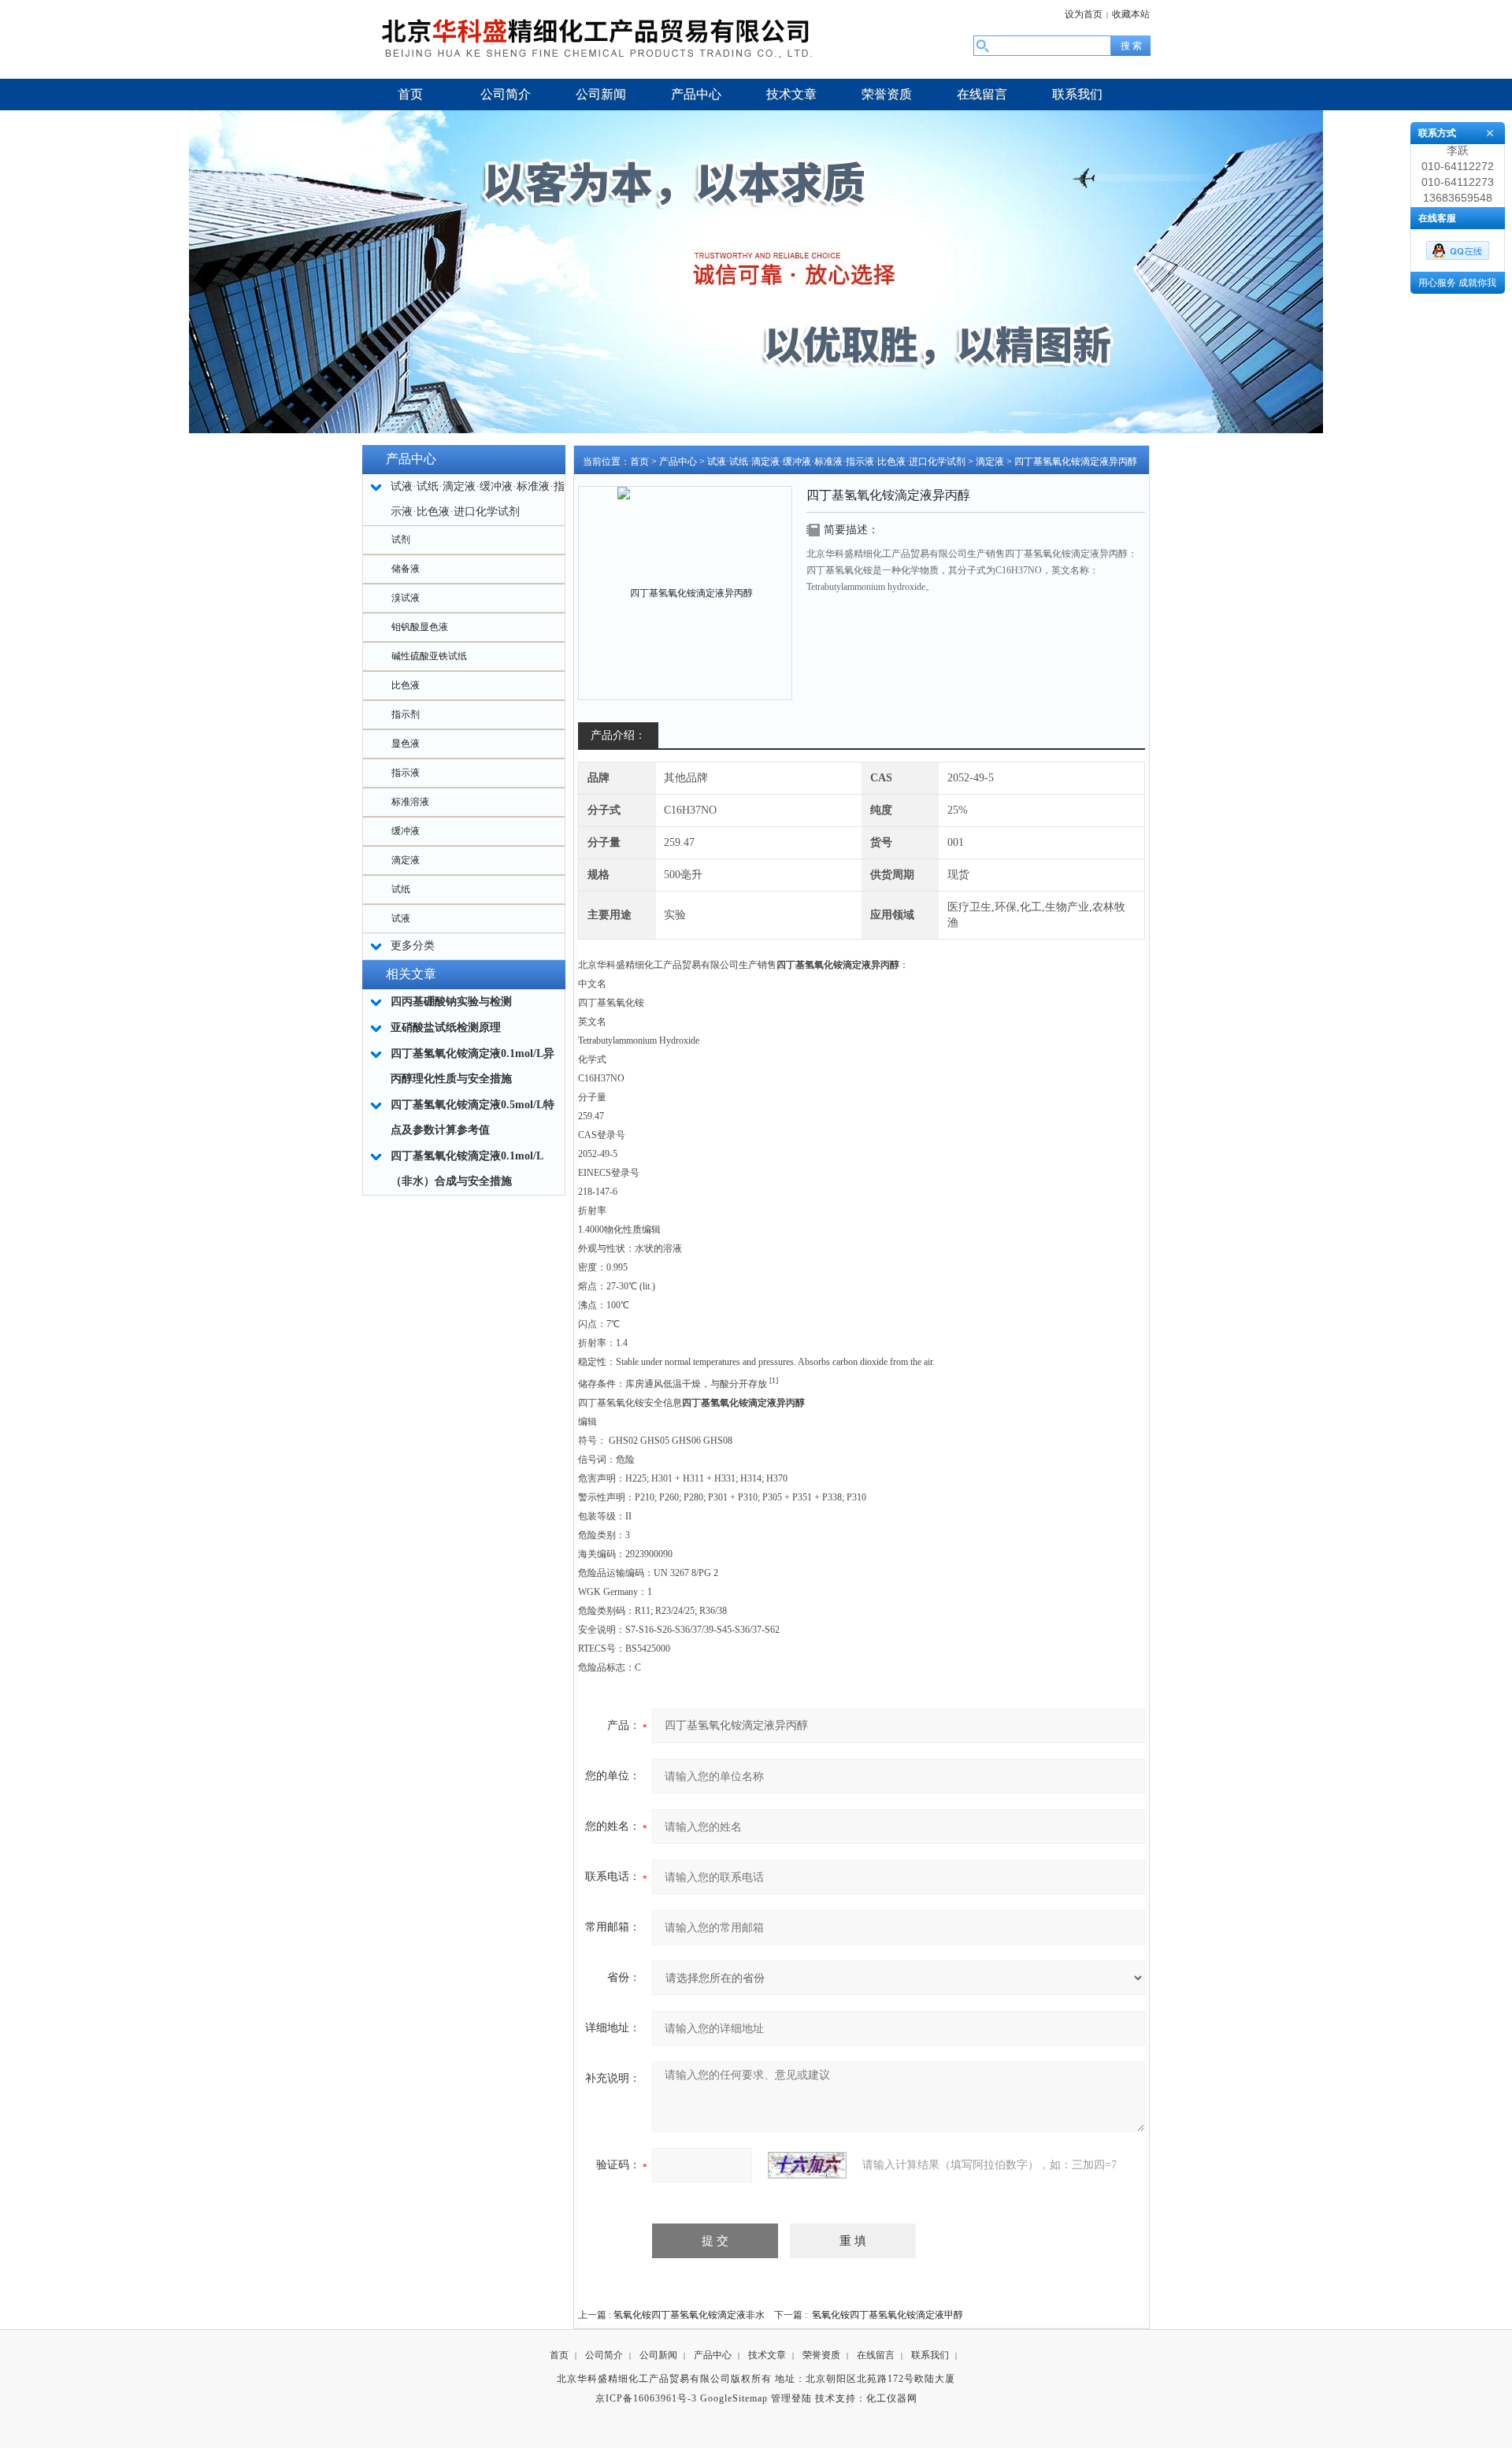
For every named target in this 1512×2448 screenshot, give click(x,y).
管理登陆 (791, 2398)
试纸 (401, 889)
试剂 (401, 540)
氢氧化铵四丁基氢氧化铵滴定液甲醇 (888, 2315)
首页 (639, 462)
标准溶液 (410, 802)
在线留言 (876, 2355)
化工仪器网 (892, 2398)
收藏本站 (1131, 14)
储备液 (406, 569)
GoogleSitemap (734, 2398)
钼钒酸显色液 (420, 627)
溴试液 (406, 598)
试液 (401, 918)
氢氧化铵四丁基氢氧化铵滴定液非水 (689, 2315)
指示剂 (406, 714)
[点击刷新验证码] (807, 2165)
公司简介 (604, 2355)
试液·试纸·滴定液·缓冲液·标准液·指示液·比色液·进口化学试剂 (836, 462)
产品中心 (678, 462)
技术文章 (767, 2355)
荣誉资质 (821, 2355)
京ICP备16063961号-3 (646, 2398)
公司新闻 (658, 2355)
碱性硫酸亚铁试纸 (429, 656)
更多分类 (413, 946)
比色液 (406, 685)
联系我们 (930, 2355)
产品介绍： (618, 735)
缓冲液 (406, 831)
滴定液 (406, 860)
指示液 (406, 773)
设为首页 (1084, 14)
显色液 (406, 744)
